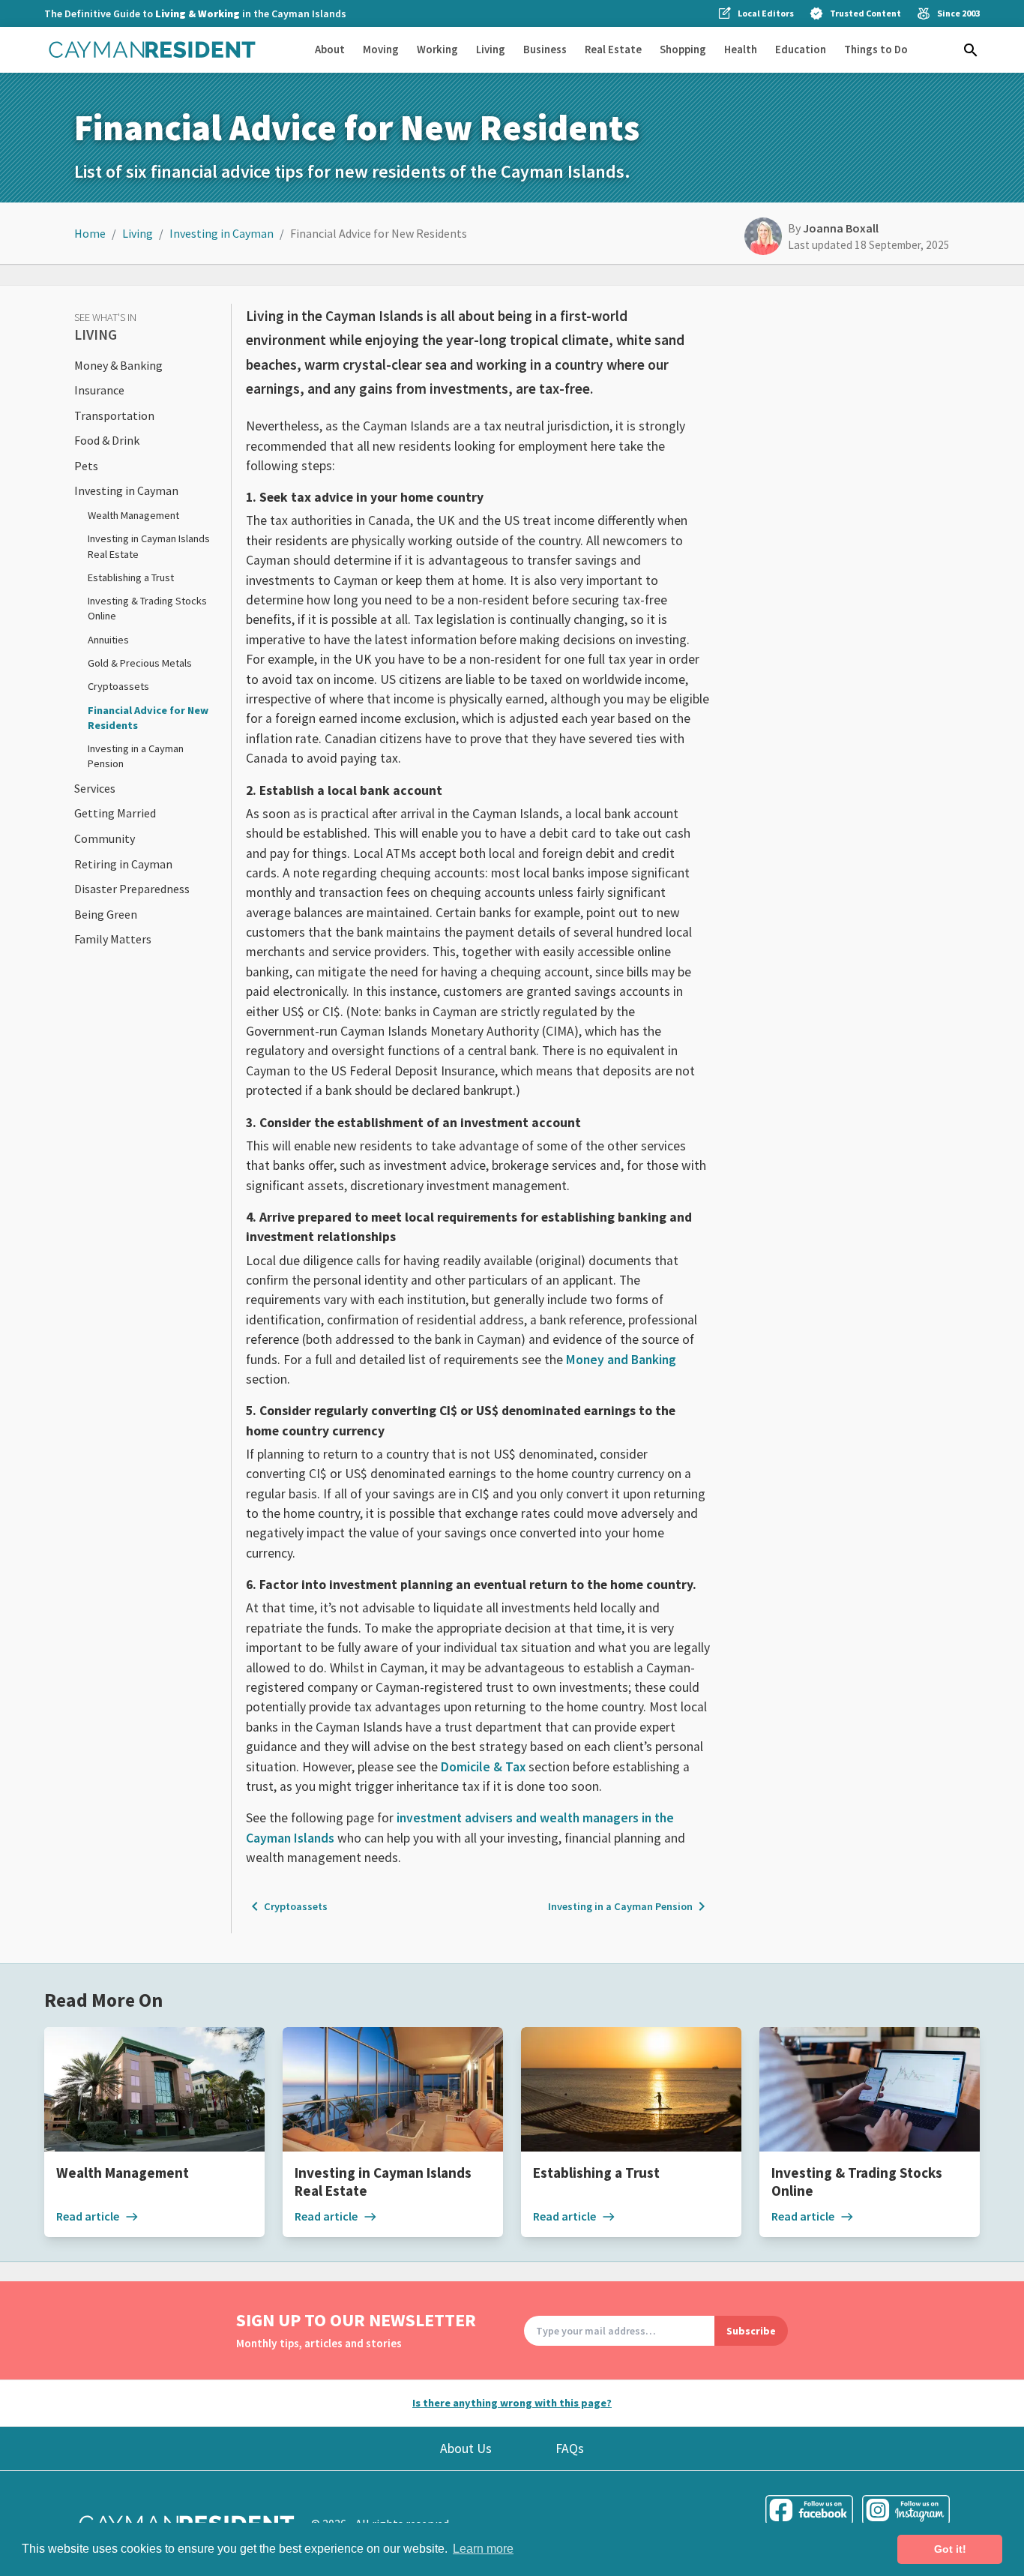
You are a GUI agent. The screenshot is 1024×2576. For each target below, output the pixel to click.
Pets (86, 466)
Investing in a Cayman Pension (629, 1906)
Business (545, 49)
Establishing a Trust (131, 577)
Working (437, 49)
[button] (971, 50)
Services (95, 788)
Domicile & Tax (483, 1767)
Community (105, 838)
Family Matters (113, 939)
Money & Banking (118, 365)
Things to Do (876, 49)
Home (90, 233)
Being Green (106, 914)
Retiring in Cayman (123, 864)
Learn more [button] (483, 2549)
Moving (381, 49)
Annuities (108, 640)
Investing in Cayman (222, 233)
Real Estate (613, 49)
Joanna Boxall (841, 228)
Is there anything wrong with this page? (512, 2403)
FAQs (570, 2449)
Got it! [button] (950, 2549)
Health (741, 49)
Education (801, 49)
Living (491, 49)
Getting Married (115, 813)
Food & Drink (107, 440)
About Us (466, 2449)
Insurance (99, 390)
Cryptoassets (118, 686)
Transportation (114, 415)
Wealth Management (133, 515)
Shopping (683, 49)
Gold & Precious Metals (140, 663)
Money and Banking (621, 1360)
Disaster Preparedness (132, 889)
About (330, 49)
